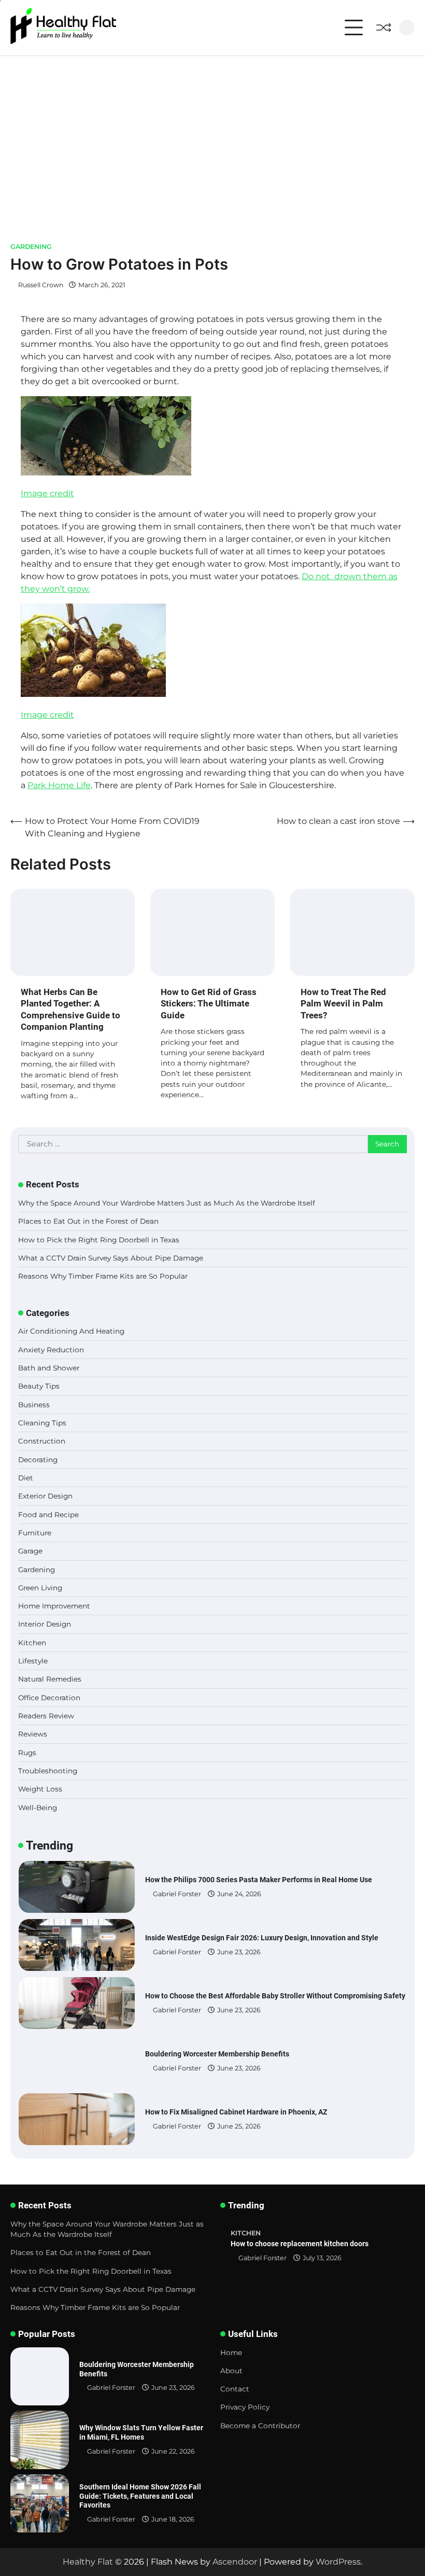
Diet (26, 1478)
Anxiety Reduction (51, 1350)
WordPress (338, 2562)
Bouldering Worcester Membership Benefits (217, 2054)
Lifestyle (33, 1661)
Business (34, 1405)
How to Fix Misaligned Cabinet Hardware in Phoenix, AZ (236, 2112)
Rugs (27, 1753)
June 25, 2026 (239, 2126)
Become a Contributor (260, 2426)
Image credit (47, 493)
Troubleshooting (48, 1771)
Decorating (38, 1460)
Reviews (33, 1734)
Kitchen (32, 1643)
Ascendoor (235, 2562)
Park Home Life (59, 785)
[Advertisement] (212, 134)
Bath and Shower (49, 1368)
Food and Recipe (48, 1515)
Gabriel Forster (177, 1894)
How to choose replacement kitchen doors (300, 2244)
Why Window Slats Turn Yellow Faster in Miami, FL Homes (141, 2432)
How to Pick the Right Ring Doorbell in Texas (99, 1240)
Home (231, 2353)
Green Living (40, 1588)
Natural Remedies (50, 1679)
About (231, 2371)
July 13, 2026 (322, 2258)
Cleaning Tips (42, 1423)
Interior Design (45, 1624)
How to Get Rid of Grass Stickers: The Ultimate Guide (209, 1004)
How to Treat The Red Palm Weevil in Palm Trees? (343, 1004)
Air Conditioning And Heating (71, 1331)
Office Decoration (49, 1698)
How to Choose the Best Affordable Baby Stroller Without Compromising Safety (275, 1996)
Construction (42, 1441)
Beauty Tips (39, 1386)
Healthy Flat (88, 2562)
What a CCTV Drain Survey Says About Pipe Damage (111, 1258)
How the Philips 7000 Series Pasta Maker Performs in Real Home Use (259, 1880)
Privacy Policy (245, 2407)
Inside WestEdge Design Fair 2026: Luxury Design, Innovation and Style (262, 1938)
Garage (30, 1551)
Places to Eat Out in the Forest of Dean (88, 1221)
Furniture (35, 1533)
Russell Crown (41, 285)
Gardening (31, 247)
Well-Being (38, 1808)
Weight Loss (40, 1789)
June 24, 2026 (239, 1894)
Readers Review (46, 1716)
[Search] (407, 27)
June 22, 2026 (173, 2451)
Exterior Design (45, 1496)
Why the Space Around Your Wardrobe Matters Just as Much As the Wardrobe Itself (167, 1203)
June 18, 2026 (173, 2519)
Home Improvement (54, 1606)
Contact (235, 2389)
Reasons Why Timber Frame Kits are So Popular (103, 1276)
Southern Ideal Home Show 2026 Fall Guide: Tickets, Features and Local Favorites (140, 2496)
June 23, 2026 (239, 1952)
